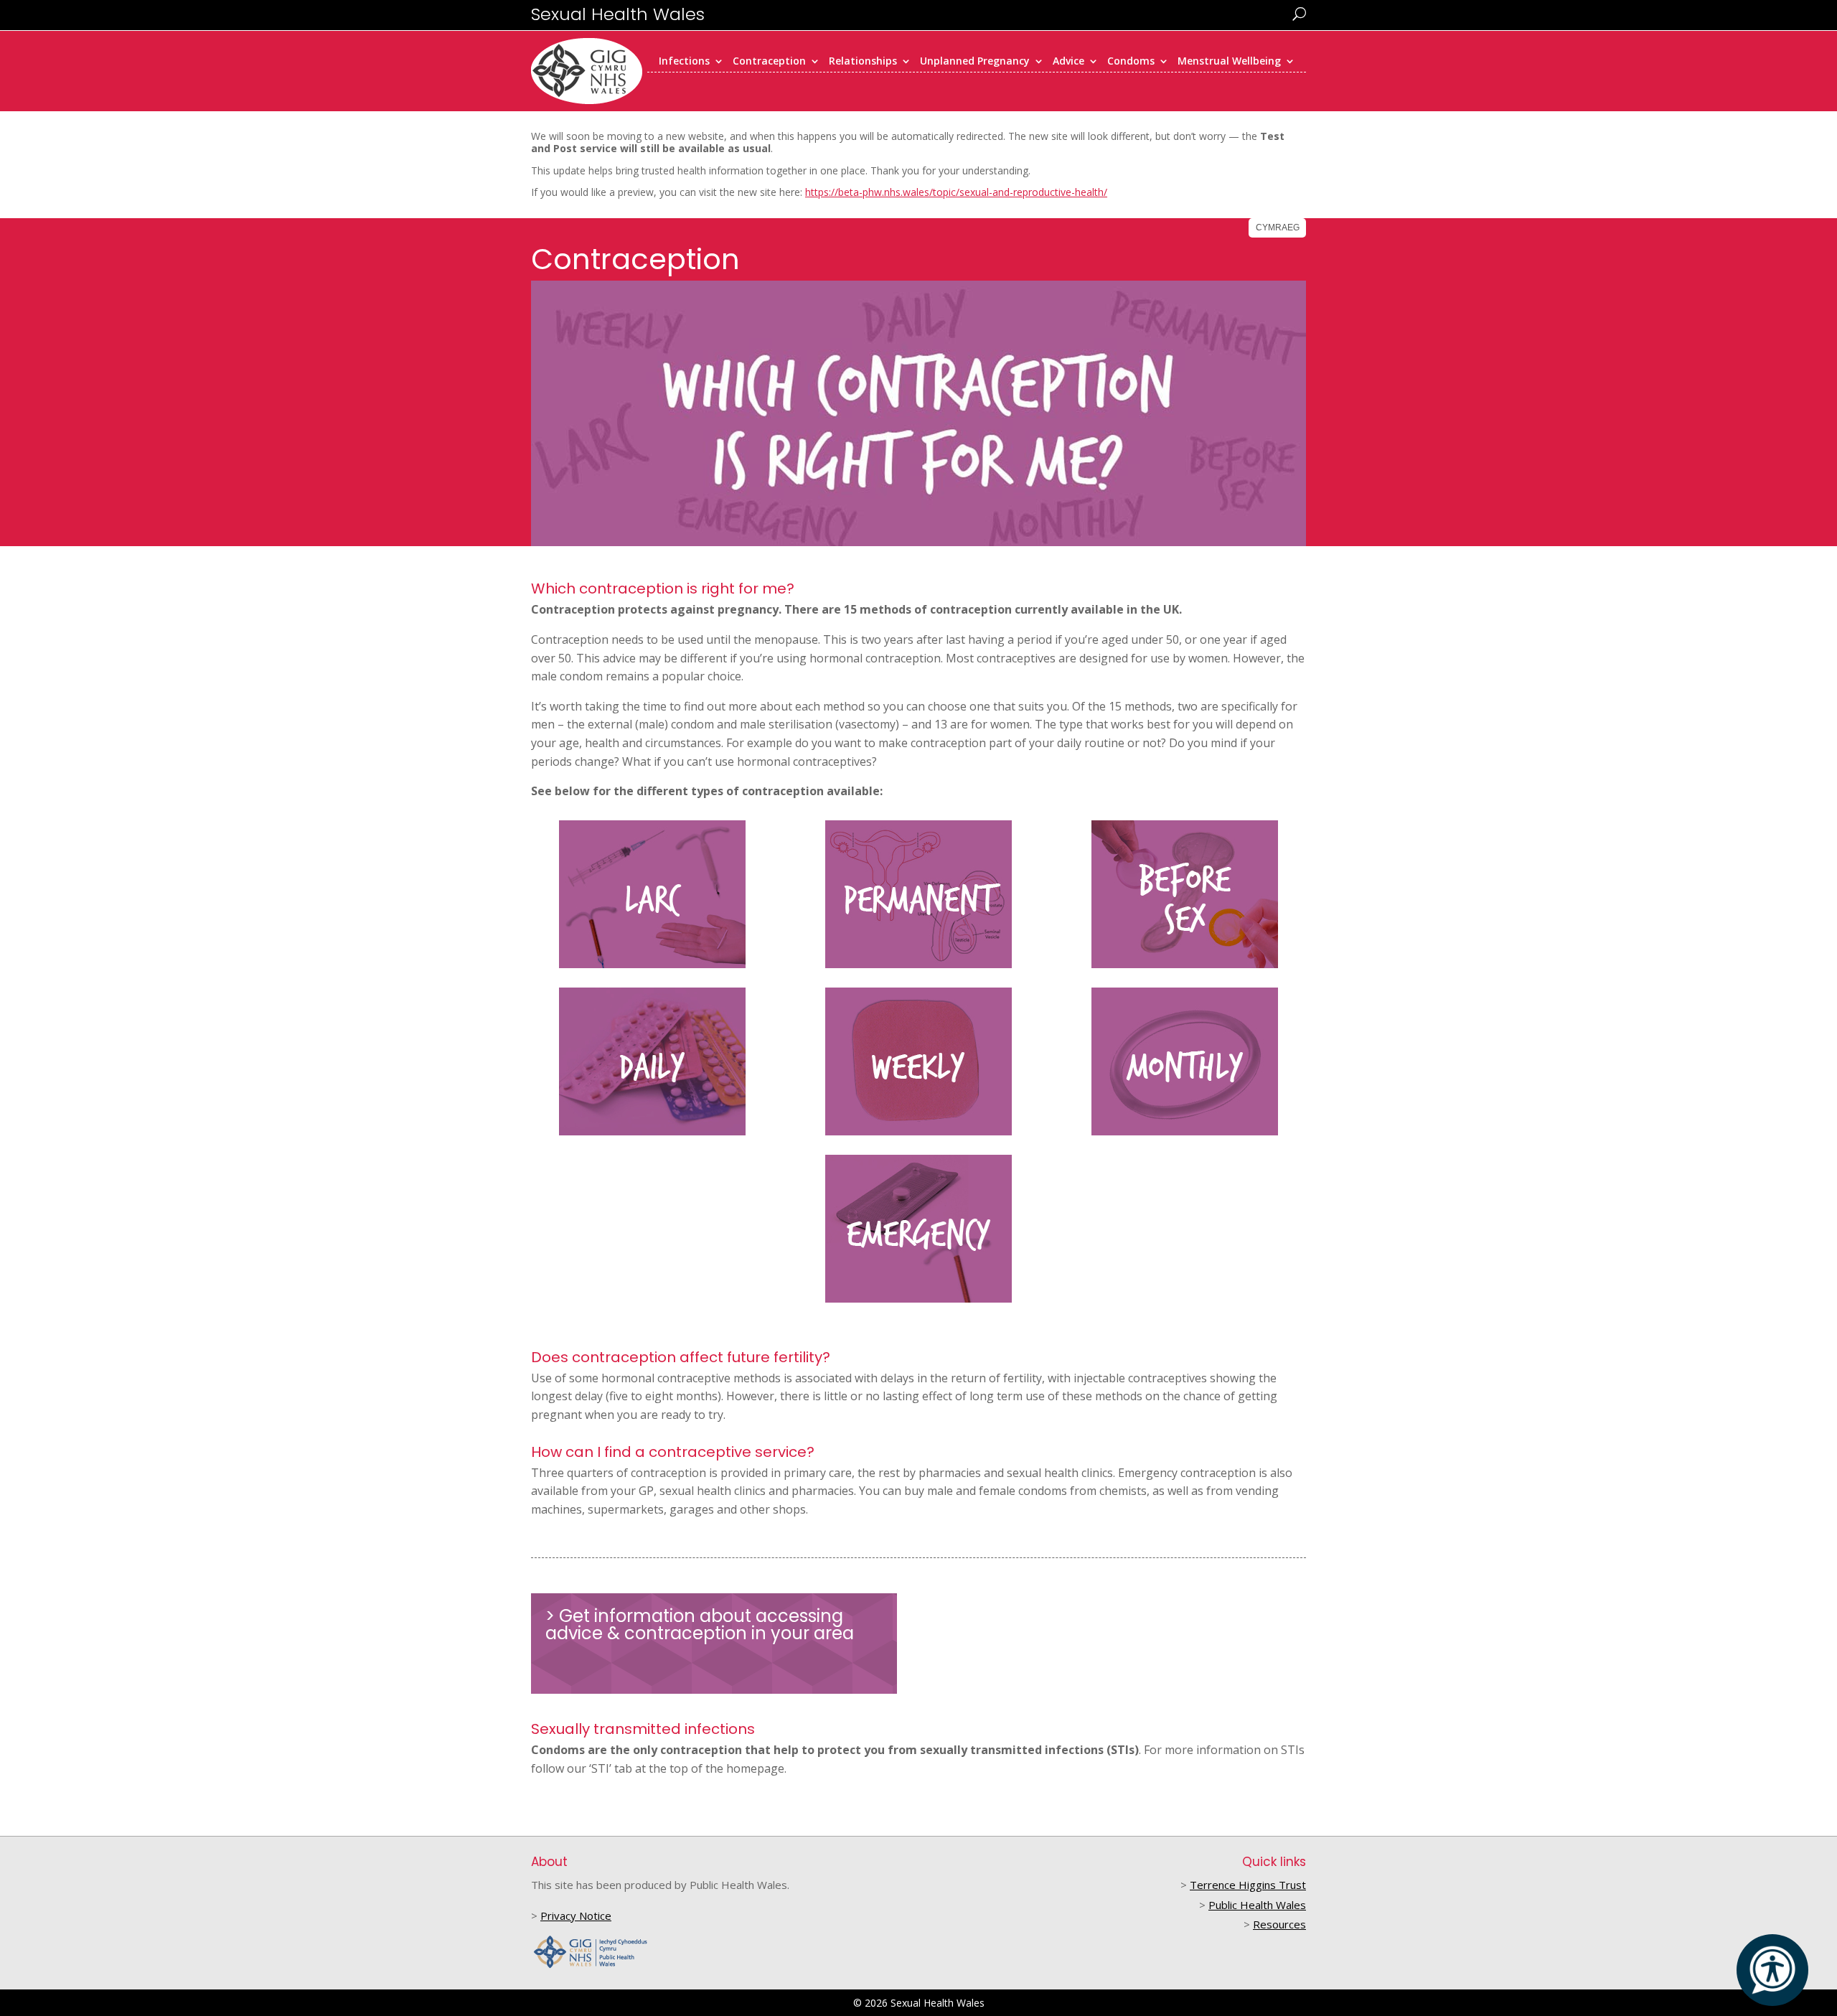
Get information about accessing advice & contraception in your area (700, 1624)
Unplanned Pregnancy (975, 62)
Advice (1068, 62)
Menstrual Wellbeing (1229, 62)
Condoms (1131, 62)
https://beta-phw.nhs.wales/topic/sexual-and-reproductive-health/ (956, 192)
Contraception (769, 62)
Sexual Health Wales (618, 14)
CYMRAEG (1278, 228)
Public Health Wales (1257, 1905)
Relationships (863, 62)
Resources (1279, 1924)
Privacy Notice (576, 1916)
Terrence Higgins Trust (1248, 1885)
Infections (684, 62)
